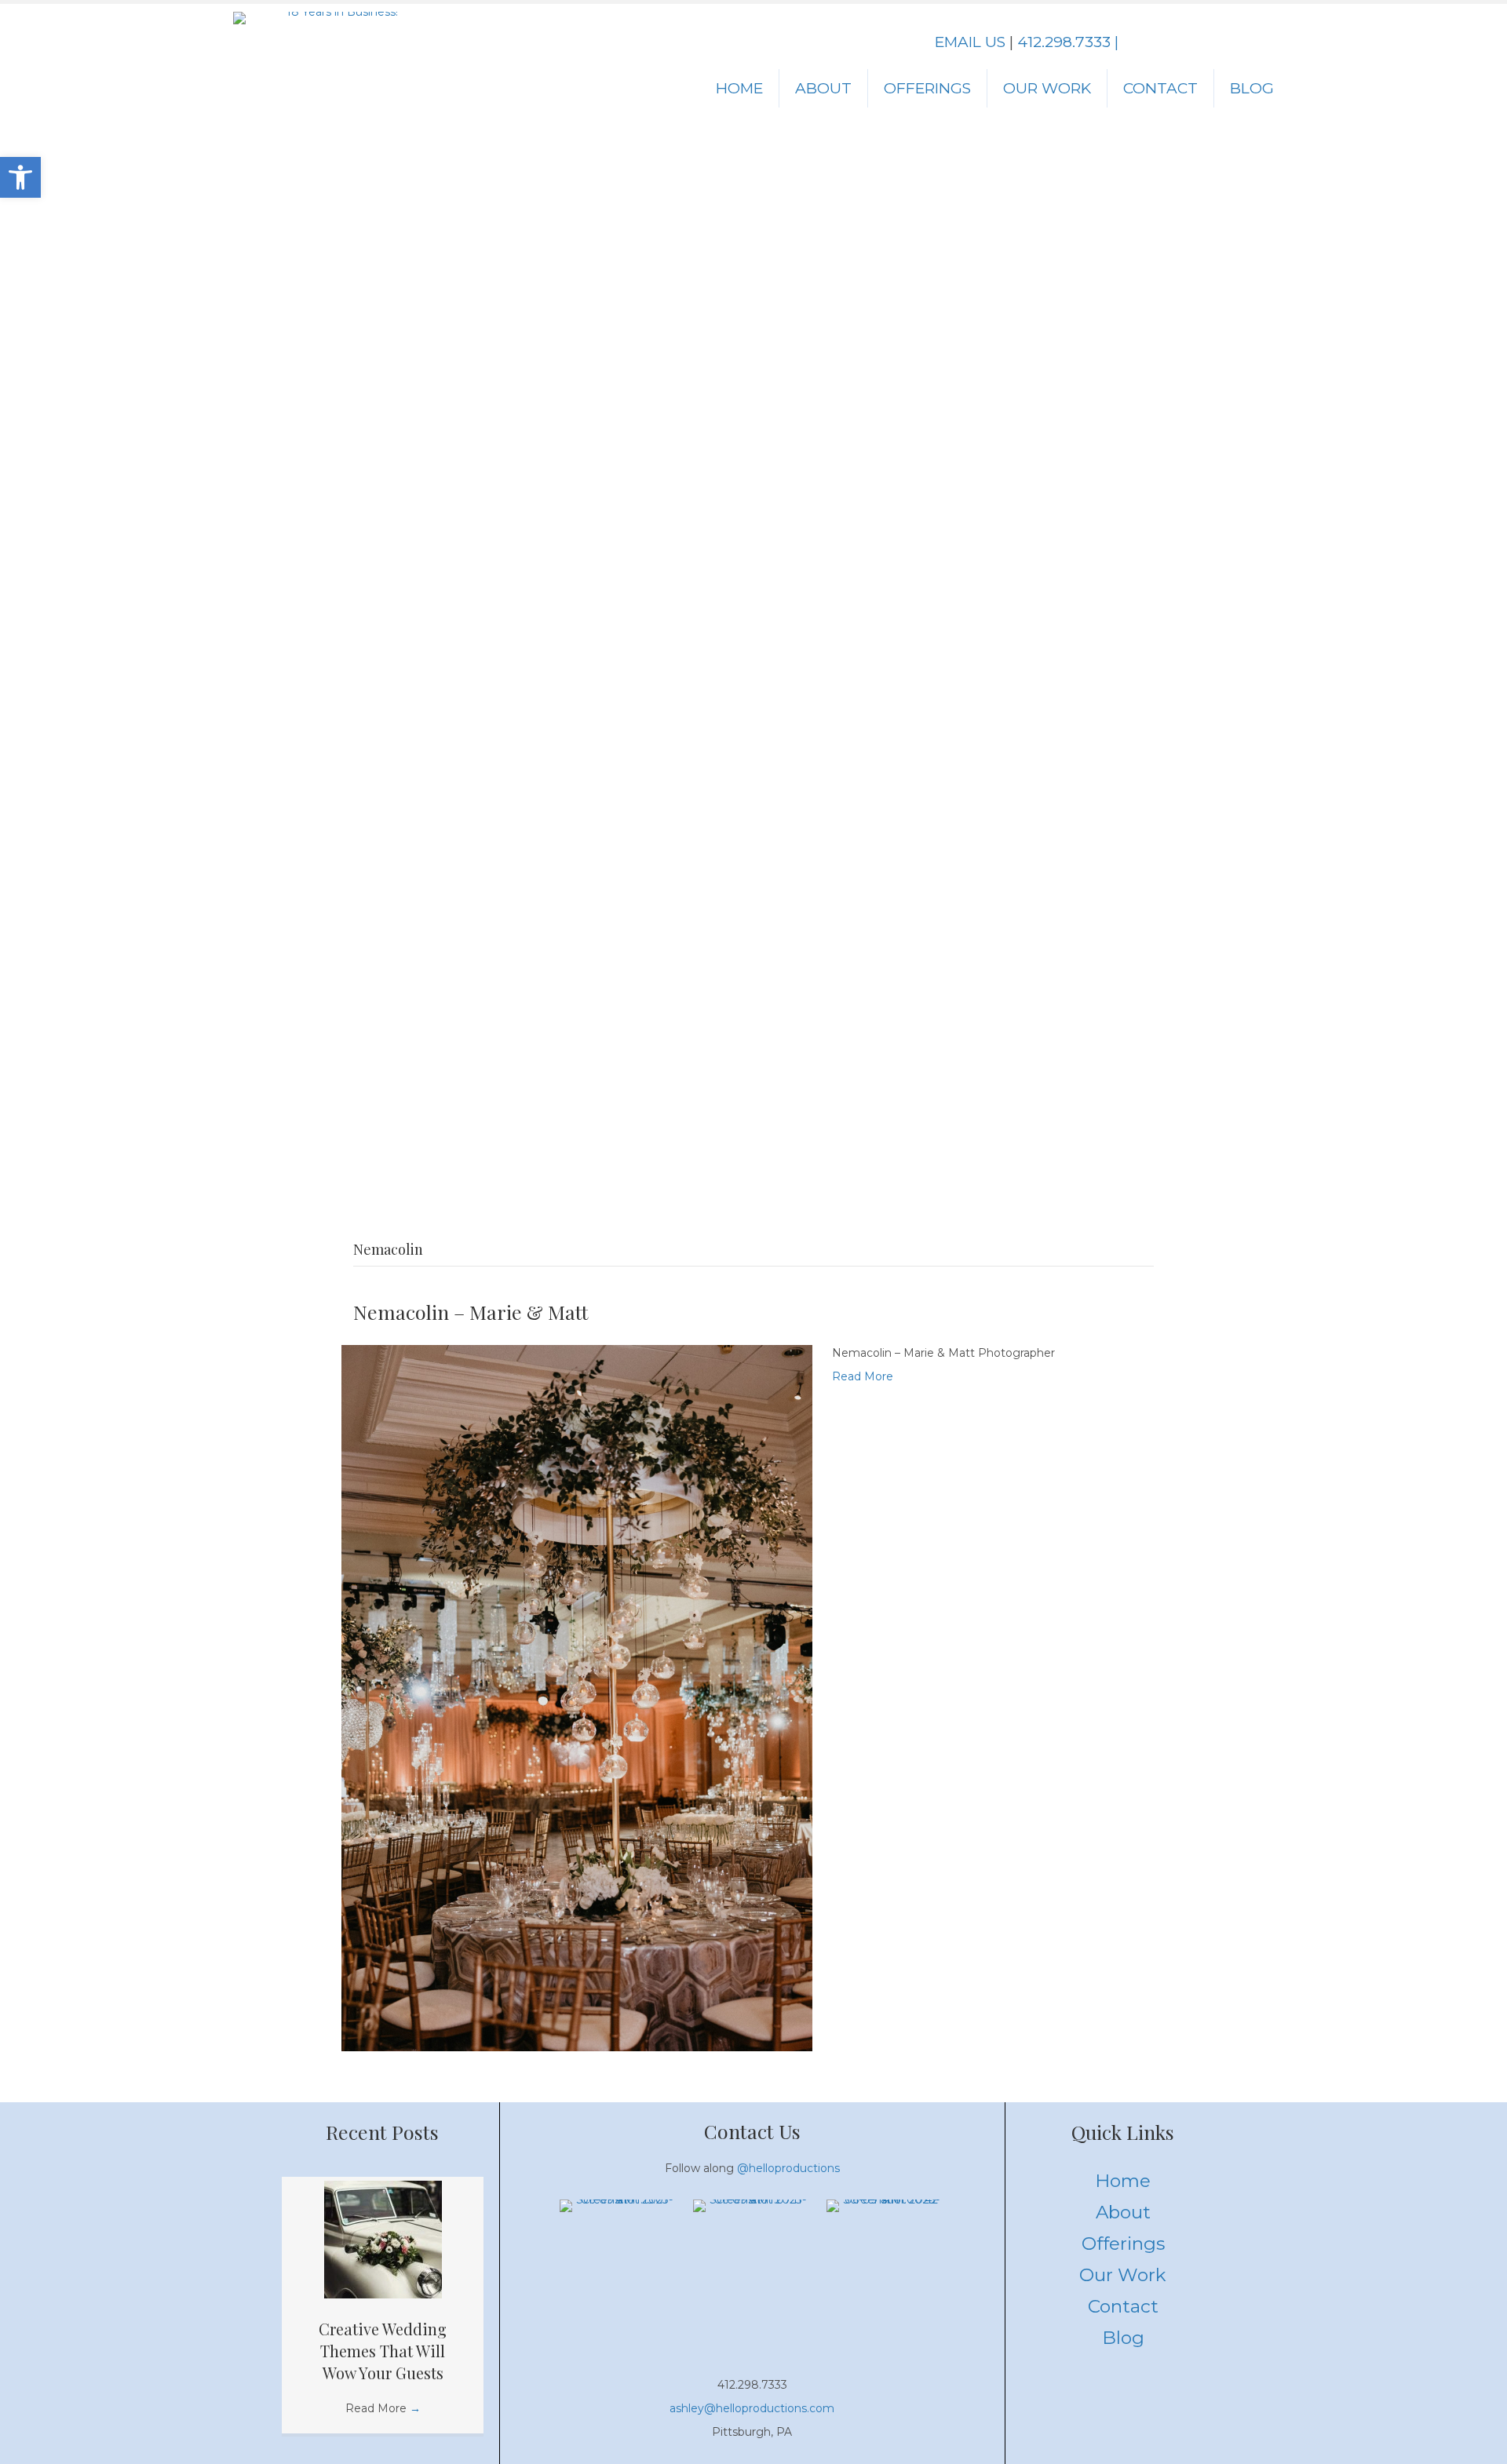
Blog (1252, 88)
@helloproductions (788, 2168)
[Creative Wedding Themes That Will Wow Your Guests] (383, 2239)
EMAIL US (970, 42)
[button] (20, 177)
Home (739, 88)
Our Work (1047, 88)
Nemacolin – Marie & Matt (471, 1312)
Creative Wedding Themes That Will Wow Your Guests (383, 2351)
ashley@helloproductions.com (752, 2408)
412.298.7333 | (1068, 42)
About (823, 88)
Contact (1160, 88)
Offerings (927, 88)
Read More (863, 1376)
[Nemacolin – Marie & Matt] (577, 1697)
